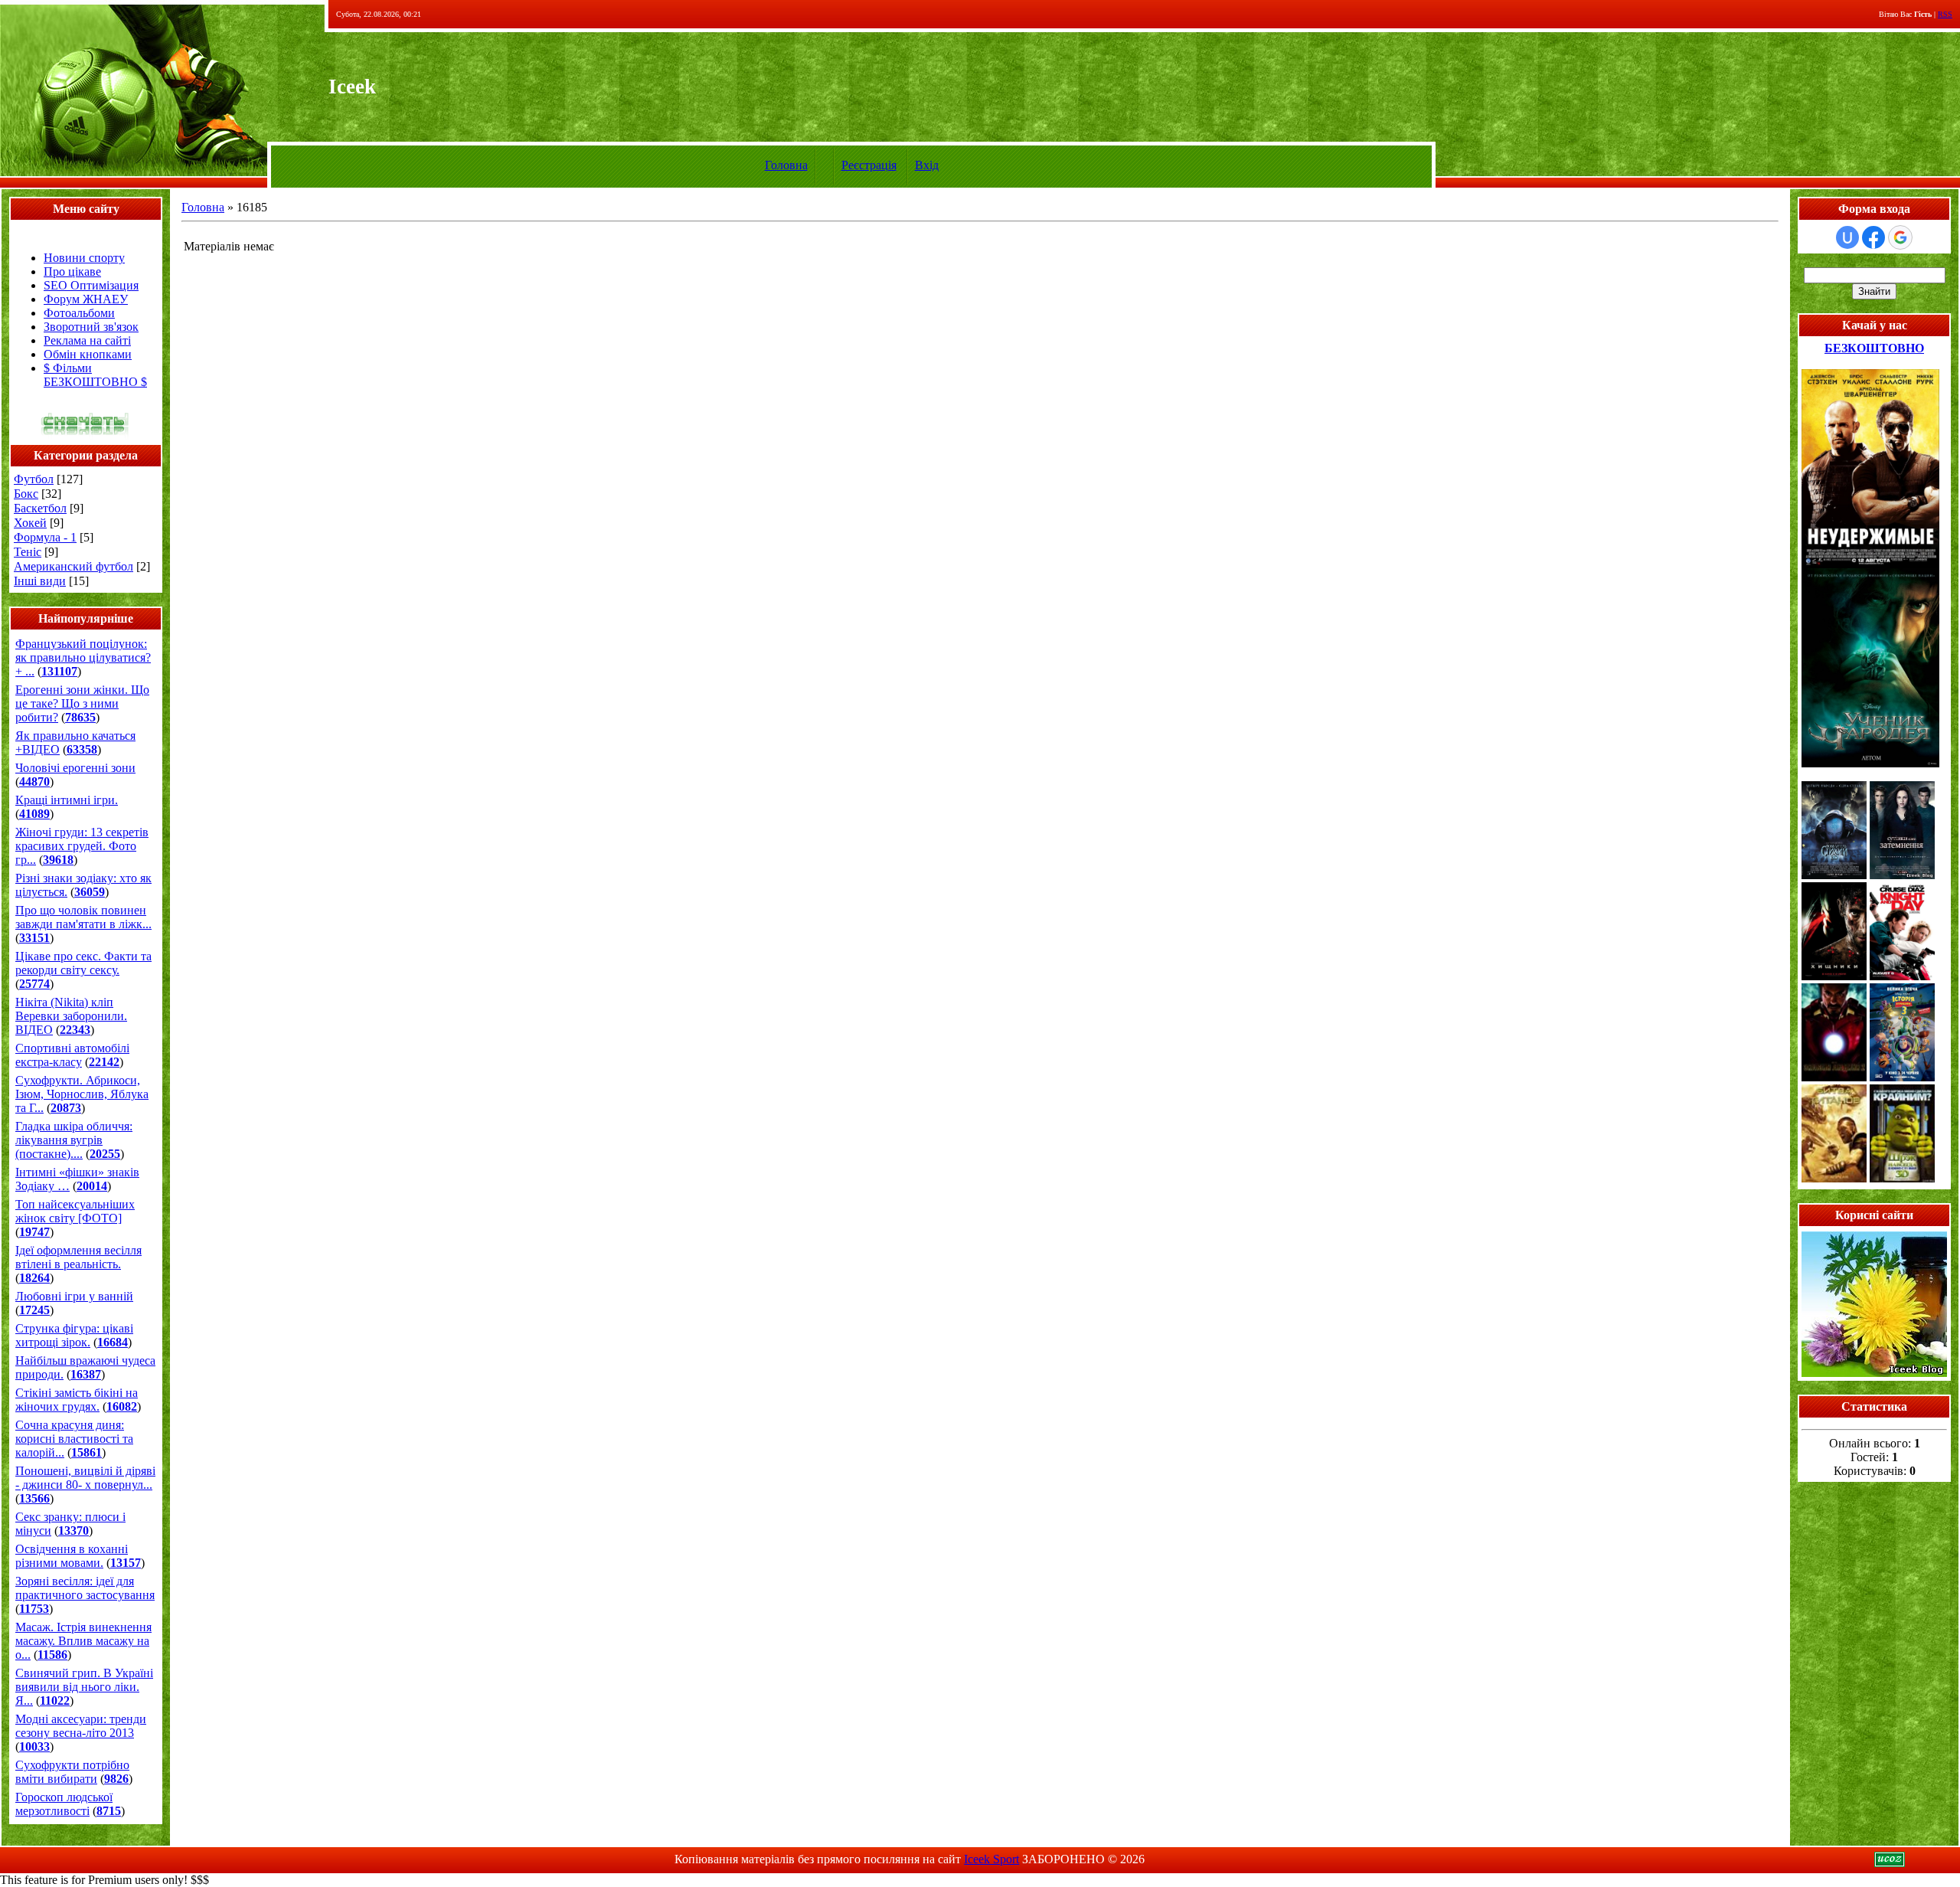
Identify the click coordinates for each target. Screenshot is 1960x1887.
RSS (1945, 14)
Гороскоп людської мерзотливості (64, 1804)
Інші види (40, 581)
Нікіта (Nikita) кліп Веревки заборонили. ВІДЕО (71, 1016)
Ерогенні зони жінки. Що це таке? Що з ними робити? (82, 703)
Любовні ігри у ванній (74, 1296)
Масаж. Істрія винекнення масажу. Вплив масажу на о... (83, 1641)
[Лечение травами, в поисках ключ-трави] (1874, 1373)
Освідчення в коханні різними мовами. (72, 1556)
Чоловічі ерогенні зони (75, 768)
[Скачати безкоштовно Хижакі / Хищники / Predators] (1834, 976)
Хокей (30, 523)
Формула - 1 (45, 537)
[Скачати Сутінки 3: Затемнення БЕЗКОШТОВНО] (1902, 875)
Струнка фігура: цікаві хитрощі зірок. (74, 1335)
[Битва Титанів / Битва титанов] (1834, 1178)
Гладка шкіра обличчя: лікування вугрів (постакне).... (74, 1140)
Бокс (26, 494)
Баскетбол (40, 508)
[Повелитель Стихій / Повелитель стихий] (1834, 875)
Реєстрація (869, 165)
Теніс (28, 552)
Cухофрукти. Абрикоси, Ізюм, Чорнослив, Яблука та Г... (82, 1094)
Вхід (927, 165)
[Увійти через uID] (1847, 237)
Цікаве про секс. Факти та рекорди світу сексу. (83, 963)
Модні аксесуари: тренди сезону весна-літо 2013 (81, 1726)
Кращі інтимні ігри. (67, 800)
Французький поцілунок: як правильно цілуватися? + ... (83, 657)
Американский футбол (73, 566)
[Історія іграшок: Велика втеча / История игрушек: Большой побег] (1902, 1077)
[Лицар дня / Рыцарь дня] (1902, 976)
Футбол (34, 479)
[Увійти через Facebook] (1873, 237)
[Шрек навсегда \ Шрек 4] (1902, 1178)
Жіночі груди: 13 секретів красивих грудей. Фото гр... (82, 846)
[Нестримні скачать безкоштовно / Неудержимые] (1870, 564)
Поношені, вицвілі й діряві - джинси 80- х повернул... (85, 1478)
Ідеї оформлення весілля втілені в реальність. (78, 1257)
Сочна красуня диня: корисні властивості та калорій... (74, 1439)
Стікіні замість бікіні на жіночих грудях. (77, 1400)
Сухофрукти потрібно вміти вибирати (72, 1772)
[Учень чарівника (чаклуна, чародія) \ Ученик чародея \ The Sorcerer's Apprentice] (1870, 763)
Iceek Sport (991, 1859)
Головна (786, 165)
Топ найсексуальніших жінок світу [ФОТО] (75, 1211)
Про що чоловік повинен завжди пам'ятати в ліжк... (83, 917)
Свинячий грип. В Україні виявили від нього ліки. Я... (84, 1687)
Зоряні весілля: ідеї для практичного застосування (85, 1588)
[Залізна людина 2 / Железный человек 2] (1834, 1077)
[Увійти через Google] (1900, 237)
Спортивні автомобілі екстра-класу (72, 1055)
